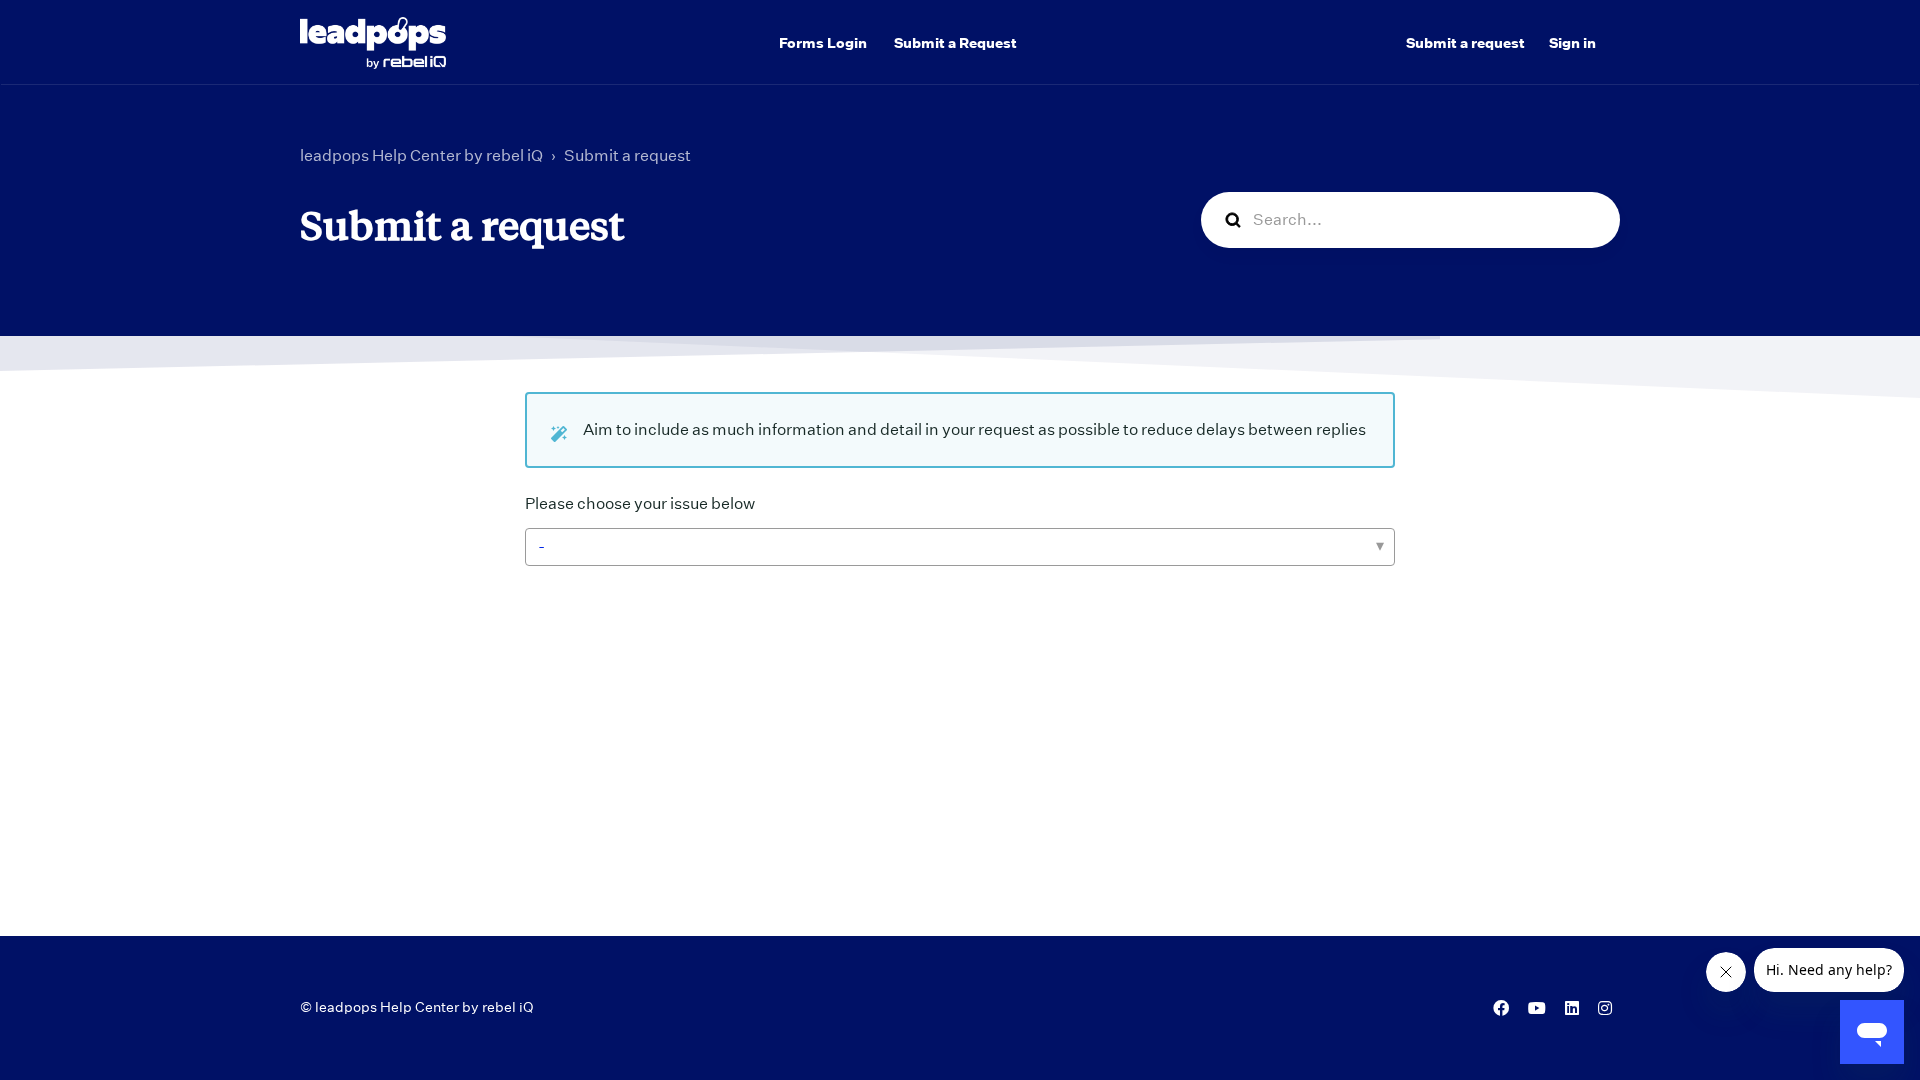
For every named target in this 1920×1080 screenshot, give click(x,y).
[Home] (373, 43)
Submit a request (1465, 43)
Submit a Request (955, 43)
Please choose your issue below (640, 503)
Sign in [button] (1572, 43)
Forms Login (823, 43)
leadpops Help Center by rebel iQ (421, 155)
